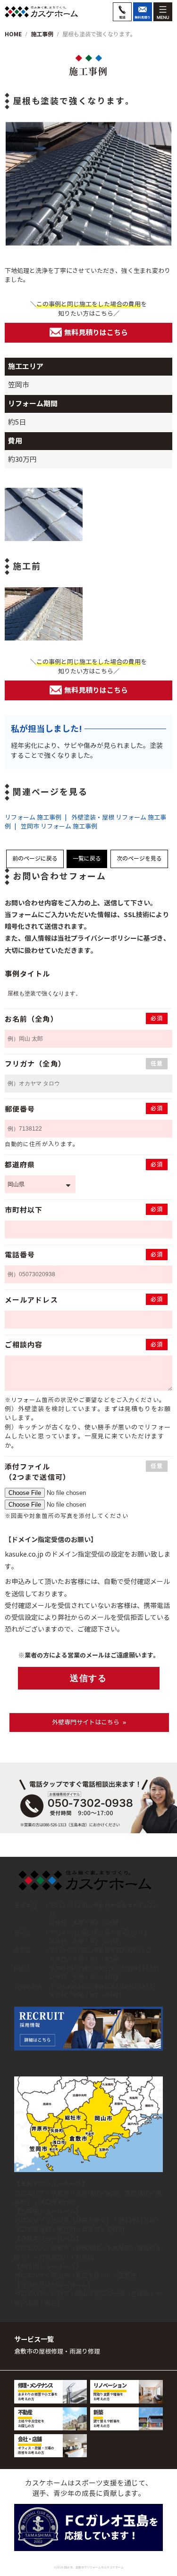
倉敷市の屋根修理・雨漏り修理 (57, 2351)
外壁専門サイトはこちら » (89, 1722)
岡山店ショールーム (48, 2267)
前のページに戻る (35, 858)
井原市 (91, 2230)
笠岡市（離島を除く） (82, 2220)
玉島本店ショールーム (51, 2184)
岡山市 (60, 2276)
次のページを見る (139, 858)
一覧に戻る (87, 858)
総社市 (60, 2294)
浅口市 (48, 2202)
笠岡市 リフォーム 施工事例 (59, 826)
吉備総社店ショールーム (54, 2285)
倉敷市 (60, 2193)
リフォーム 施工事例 (33, 817)
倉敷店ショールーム (48, 2239)
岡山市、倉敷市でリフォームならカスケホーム (94, 2568)
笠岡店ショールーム (48, 2211)
